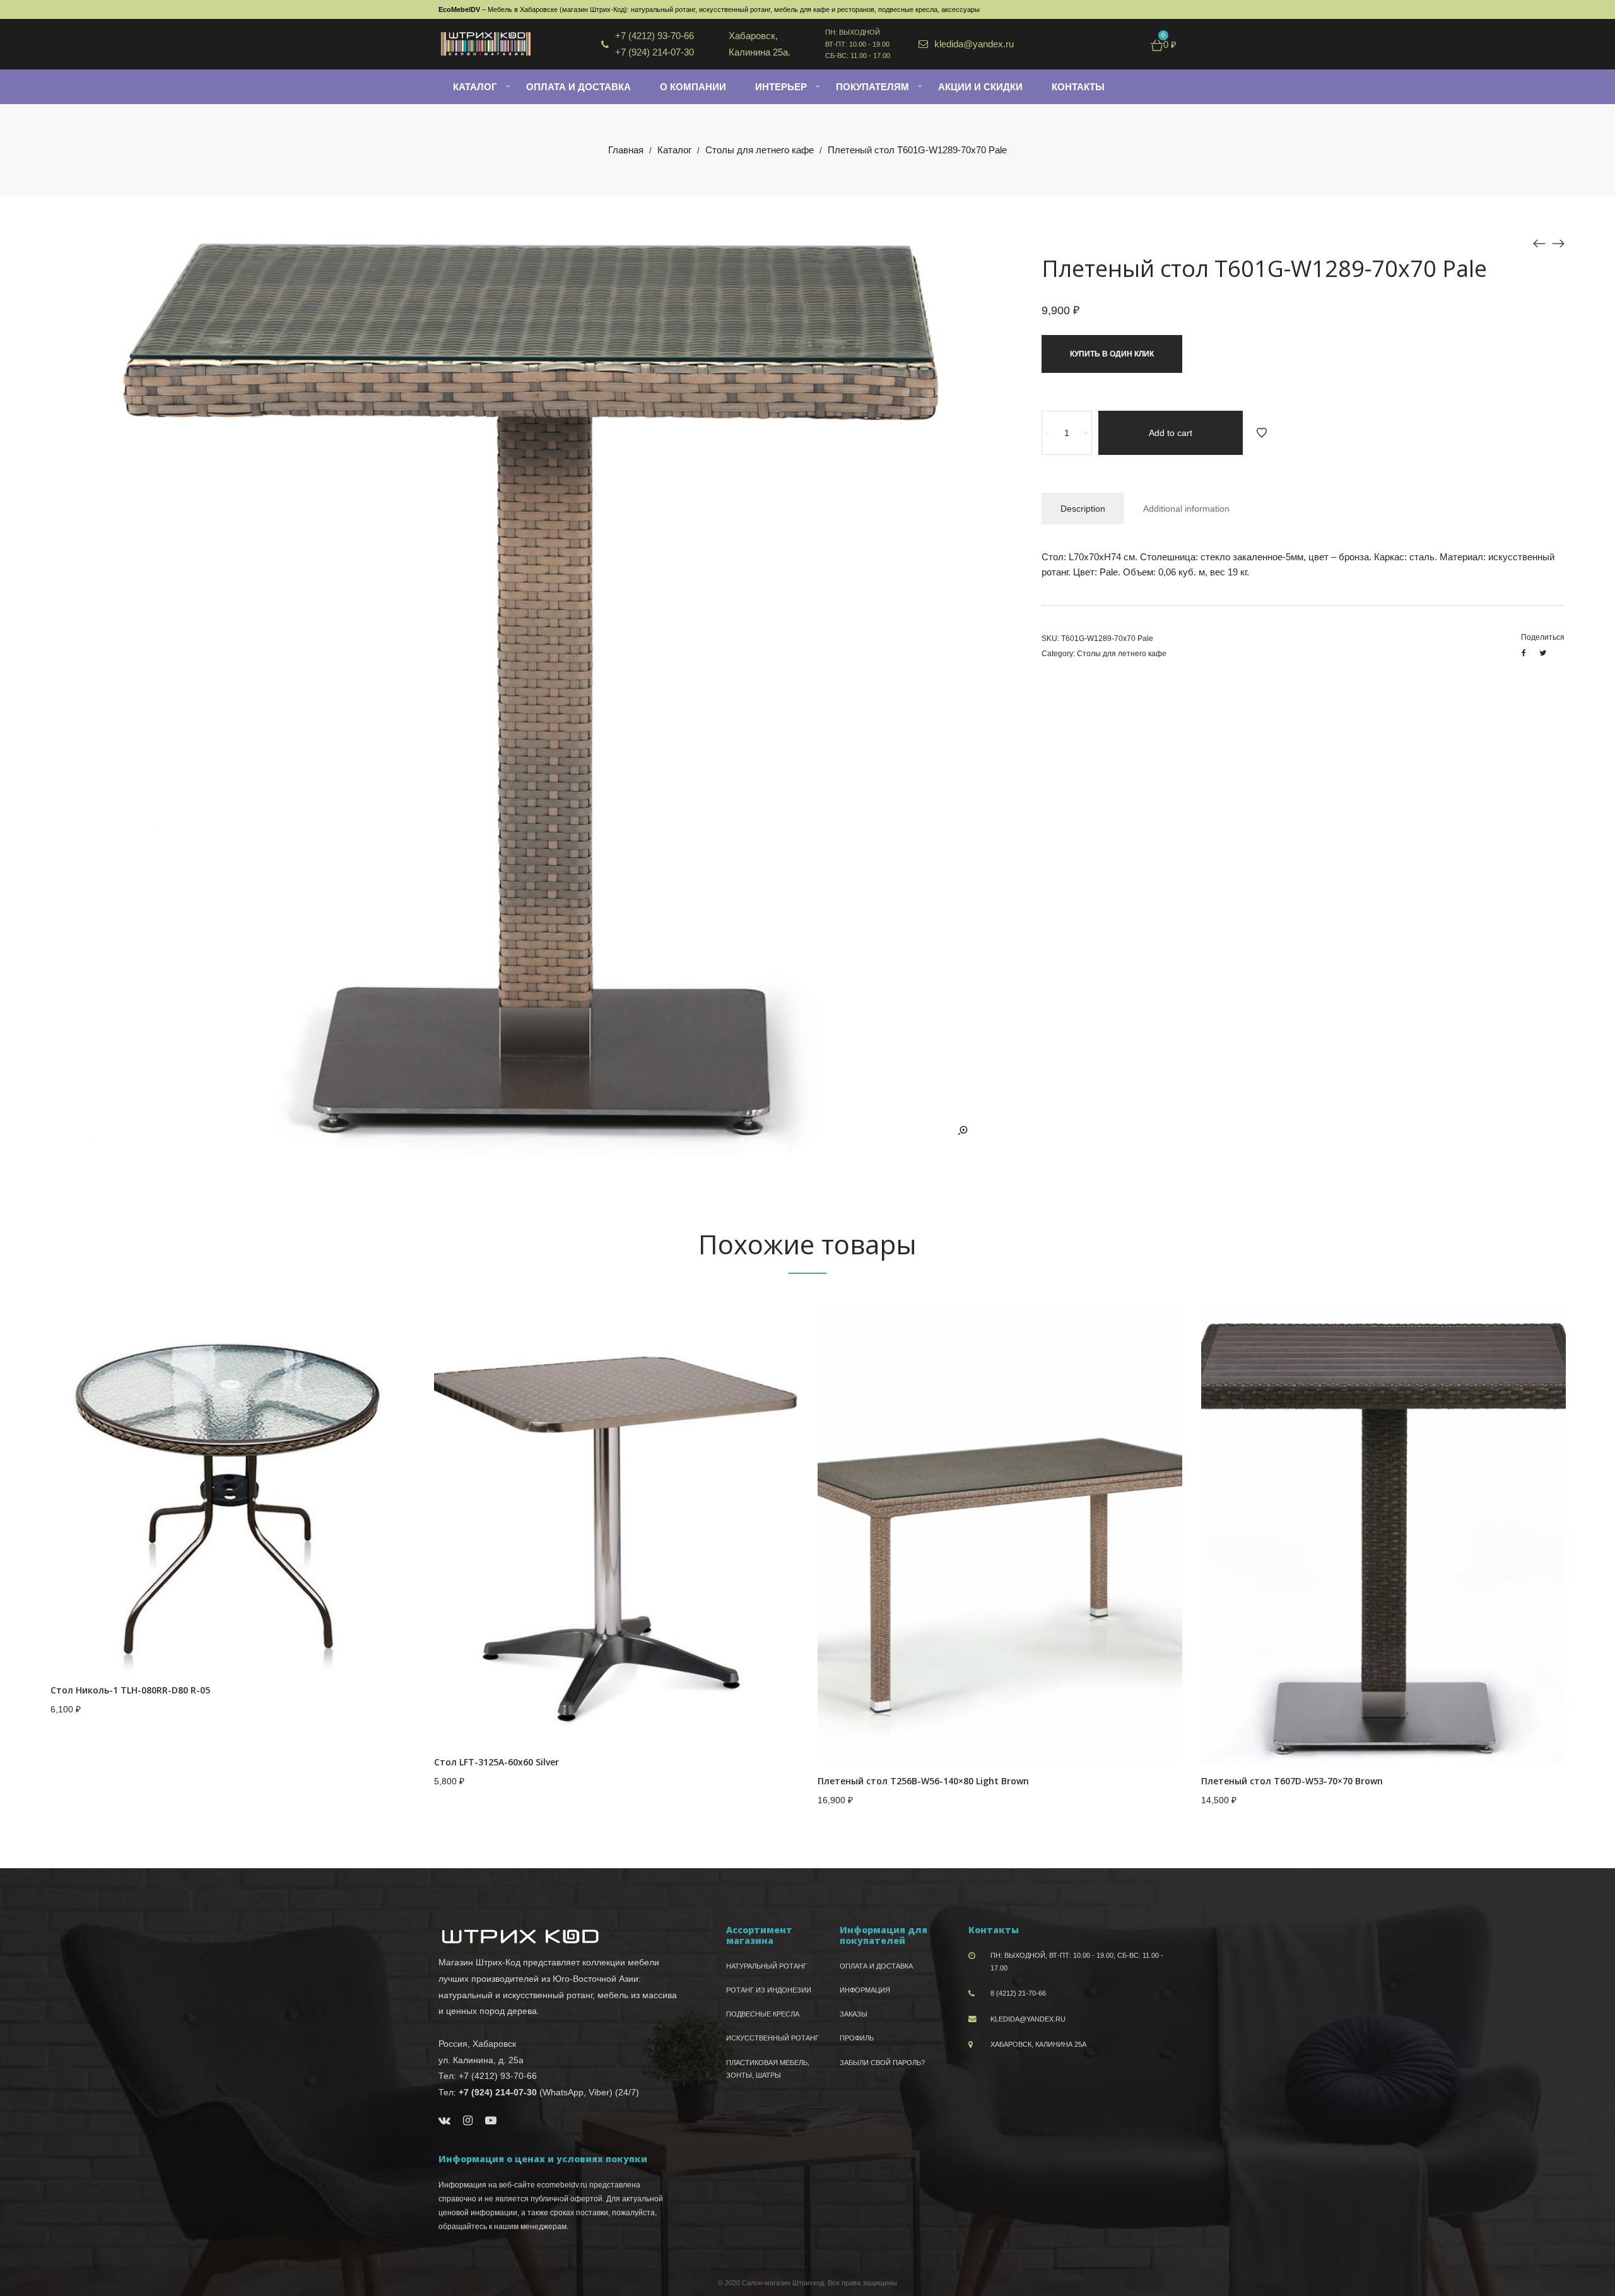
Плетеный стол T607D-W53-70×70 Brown (1292, 1781)
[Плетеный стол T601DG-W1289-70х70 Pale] (1539, 244)
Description (1083, 509)
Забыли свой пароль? (882, 2063)
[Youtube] (491, 2121)
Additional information (1186, 509)
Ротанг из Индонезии (769, 1990)
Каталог (674, 150)
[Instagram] (468, 2121)
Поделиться (1543, 637)
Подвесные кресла (763, 2014)
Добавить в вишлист (1262, 433)
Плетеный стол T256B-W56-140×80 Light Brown (923, 1781)
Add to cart (1171, 433)
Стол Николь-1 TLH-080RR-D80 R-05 (130, 1690)
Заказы (854, 2014)
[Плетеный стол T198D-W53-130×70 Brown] (1558, 244)
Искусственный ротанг (772, 2038)
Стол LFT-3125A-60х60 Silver (496, 1762)
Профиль (857, 2038)
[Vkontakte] (444, 2121)
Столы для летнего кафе (760, 150)
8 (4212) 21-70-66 (1018, 1993)
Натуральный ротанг (766, 1966)
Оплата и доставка (876, 1966)
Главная (626, 150)
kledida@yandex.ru (1028, 2019)
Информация (865, 1990)
